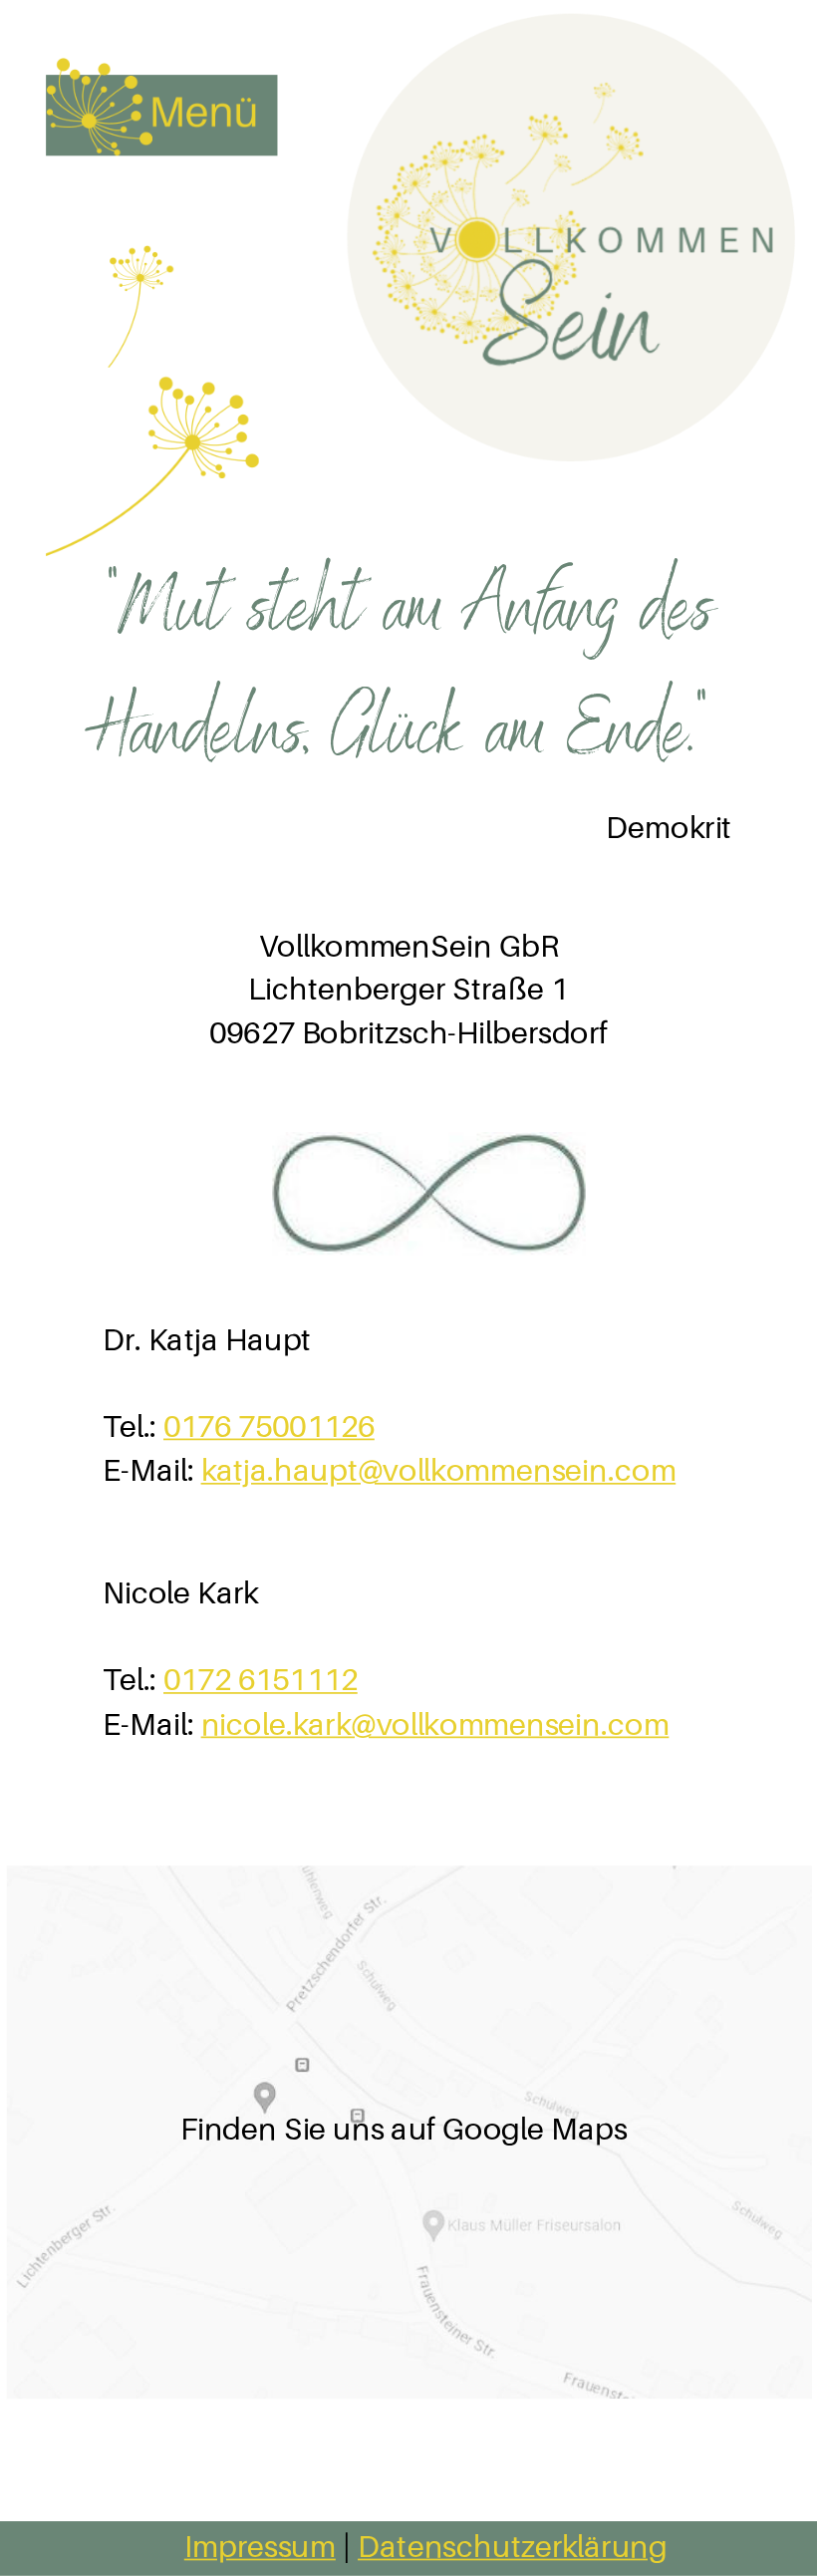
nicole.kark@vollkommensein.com (435, 1724)
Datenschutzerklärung (513, 2545)
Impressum (260, 2545)
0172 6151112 (261, 1680)
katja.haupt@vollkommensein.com (439, 1471)
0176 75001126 (269, 1426)
